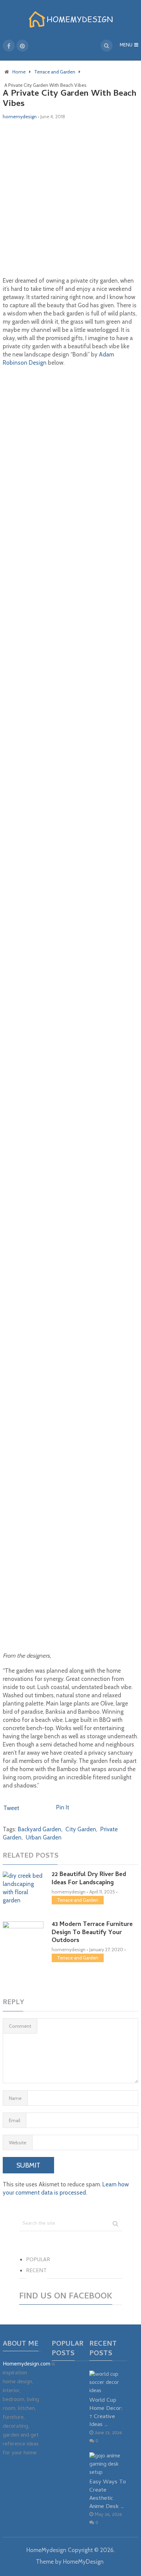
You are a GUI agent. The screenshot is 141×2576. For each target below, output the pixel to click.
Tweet (11, 1808)
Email (15, 2120)
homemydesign (20, 117)
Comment (20, 2026)
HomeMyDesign (83, 2562)
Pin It (63, 1807)
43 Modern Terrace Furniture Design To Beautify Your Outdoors (92, 1933)
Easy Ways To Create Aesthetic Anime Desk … (108, 2494)
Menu (126, 46)
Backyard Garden (40, 1829)
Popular (38, 2260)
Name (15, 2098)
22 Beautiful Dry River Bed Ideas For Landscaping (89, 1879)
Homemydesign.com (27, 2364)
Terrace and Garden (78, 1900)
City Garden (81, 1829)
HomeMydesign (46, 2550)
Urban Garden (44, 1837)
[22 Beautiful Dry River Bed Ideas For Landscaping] (23, 1888)
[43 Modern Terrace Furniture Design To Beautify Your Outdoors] (23, 1950)
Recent (36, 2271)
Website (18, 2143)
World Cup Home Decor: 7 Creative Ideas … (106, 2413)
